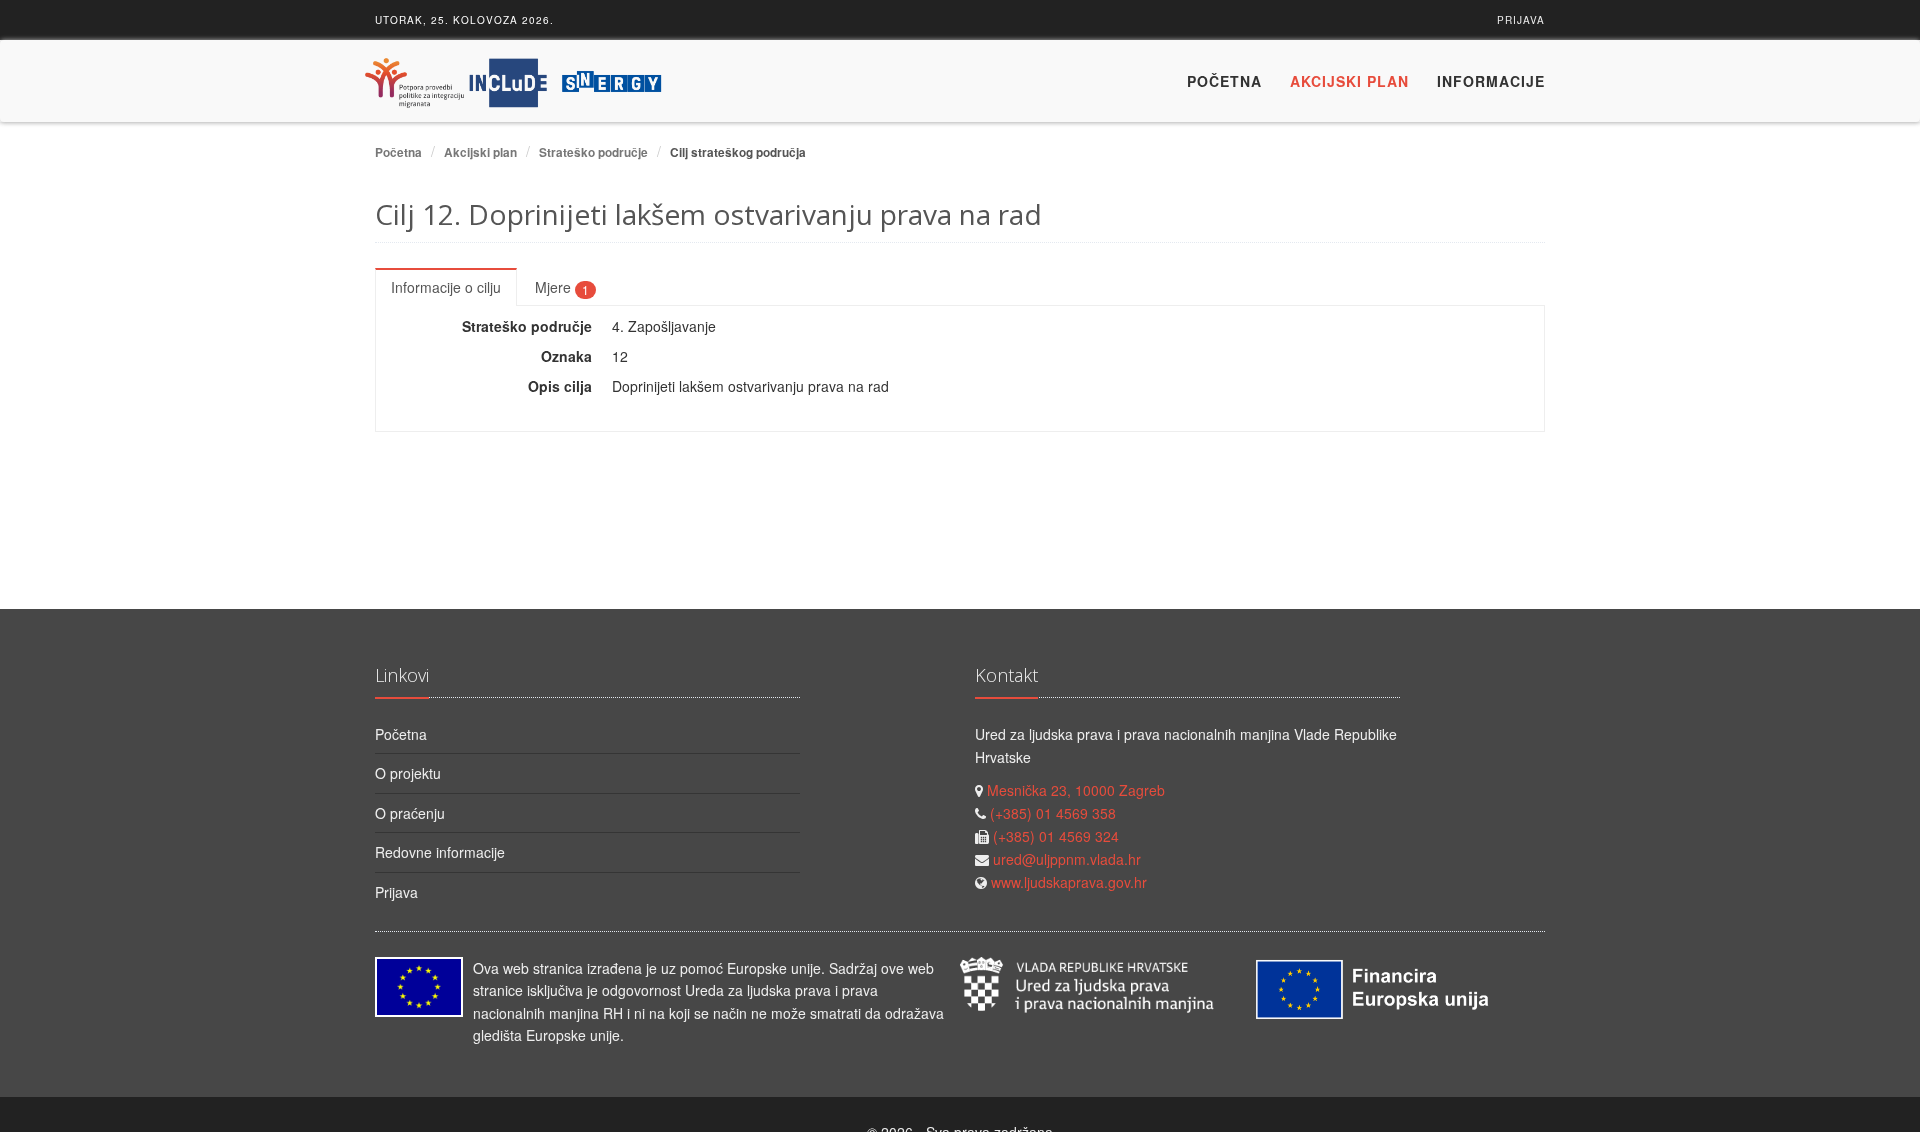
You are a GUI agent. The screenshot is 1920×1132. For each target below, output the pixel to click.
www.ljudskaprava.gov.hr (1069, 882)
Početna (1224, 81)
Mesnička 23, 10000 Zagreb (1076, 790)
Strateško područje (593, 152)
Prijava (1521, 20)
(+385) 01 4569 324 (1056, 836)
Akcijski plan (1349, 81)
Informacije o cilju (446, 287)
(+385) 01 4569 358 (1053, 813)
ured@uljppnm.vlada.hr (1067, 859)
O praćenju (410, 813)
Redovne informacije (440, 852)
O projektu (408, 773)
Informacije (1491, 81)
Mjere (562, 287)
